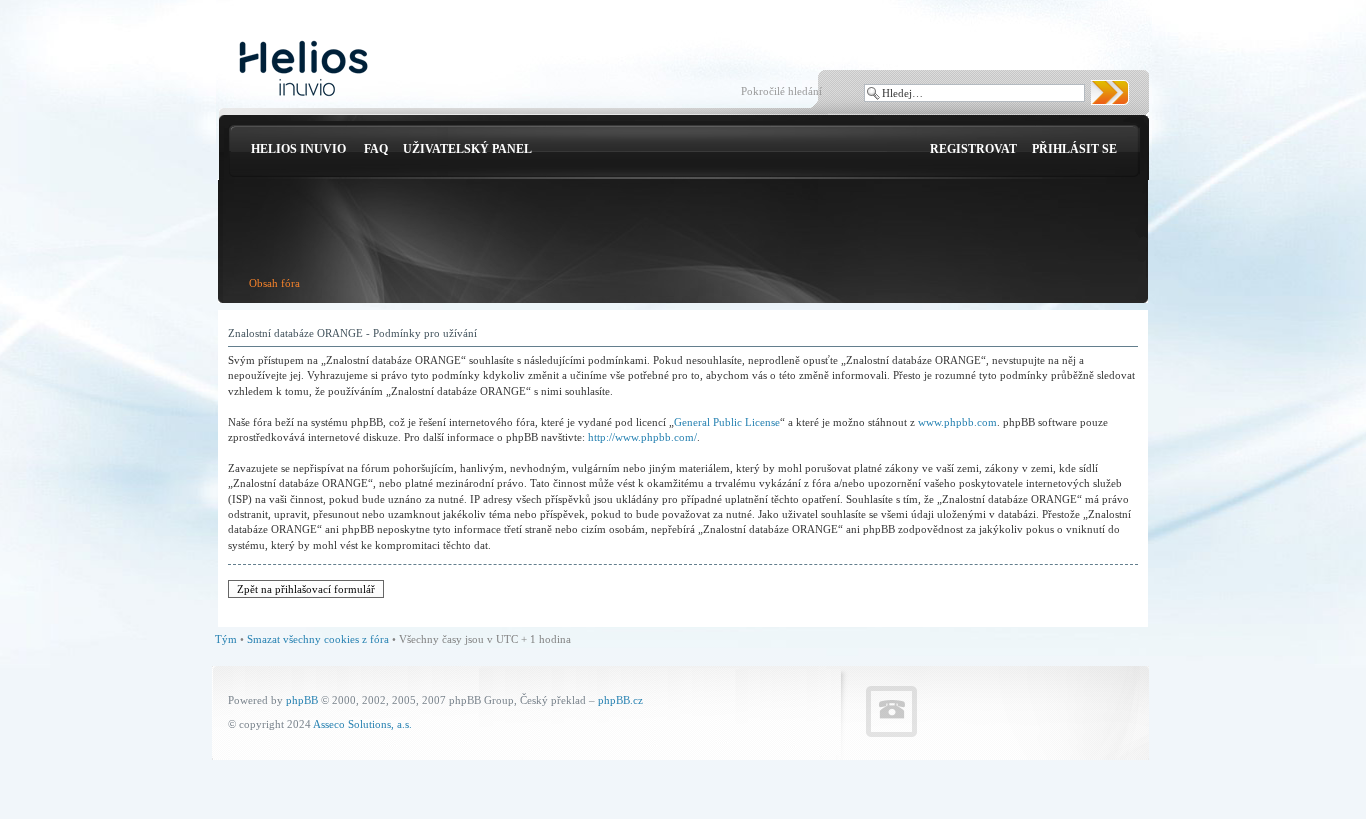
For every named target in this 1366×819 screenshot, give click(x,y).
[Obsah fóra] (303, 69)
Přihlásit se (1074, 149)
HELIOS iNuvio (298, 149)
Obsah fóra (274, 283)
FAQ (376, 149)
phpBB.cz (620, 700)
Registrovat (973, 149)
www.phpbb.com (957, 422)
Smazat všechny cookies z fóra (318, 639)
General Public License (727, 422)
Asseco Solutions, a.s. (362, 724)
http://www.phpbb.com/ (642, 437)
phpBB (302, 700)
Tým (226, 639)
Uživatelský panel (467, 149)
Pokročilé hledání (781, 91)
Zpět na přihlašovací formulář (306, 589)
